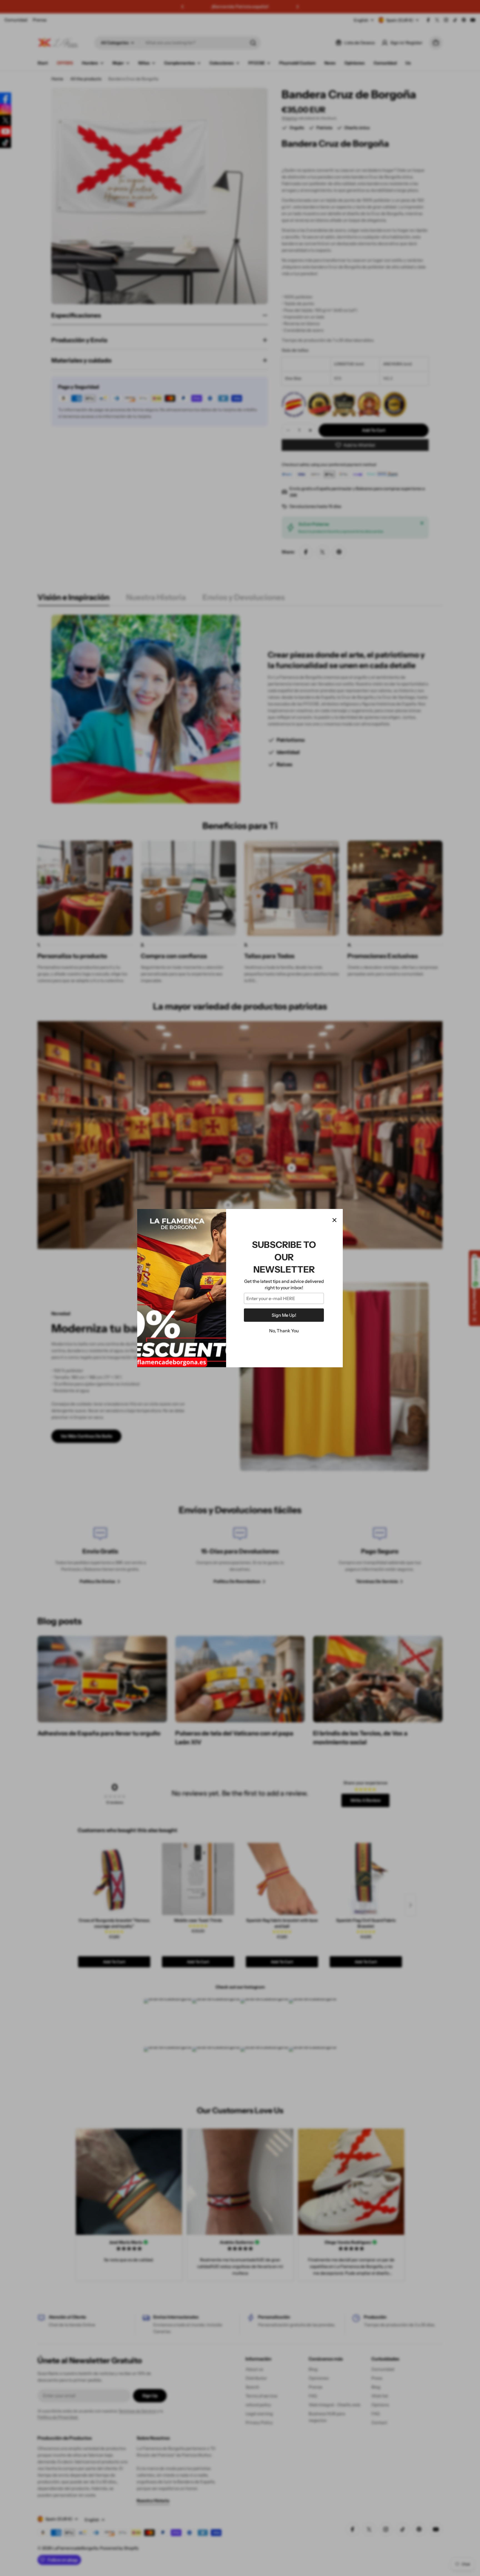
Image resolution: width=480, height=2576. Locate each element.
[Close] (334, 1220)
